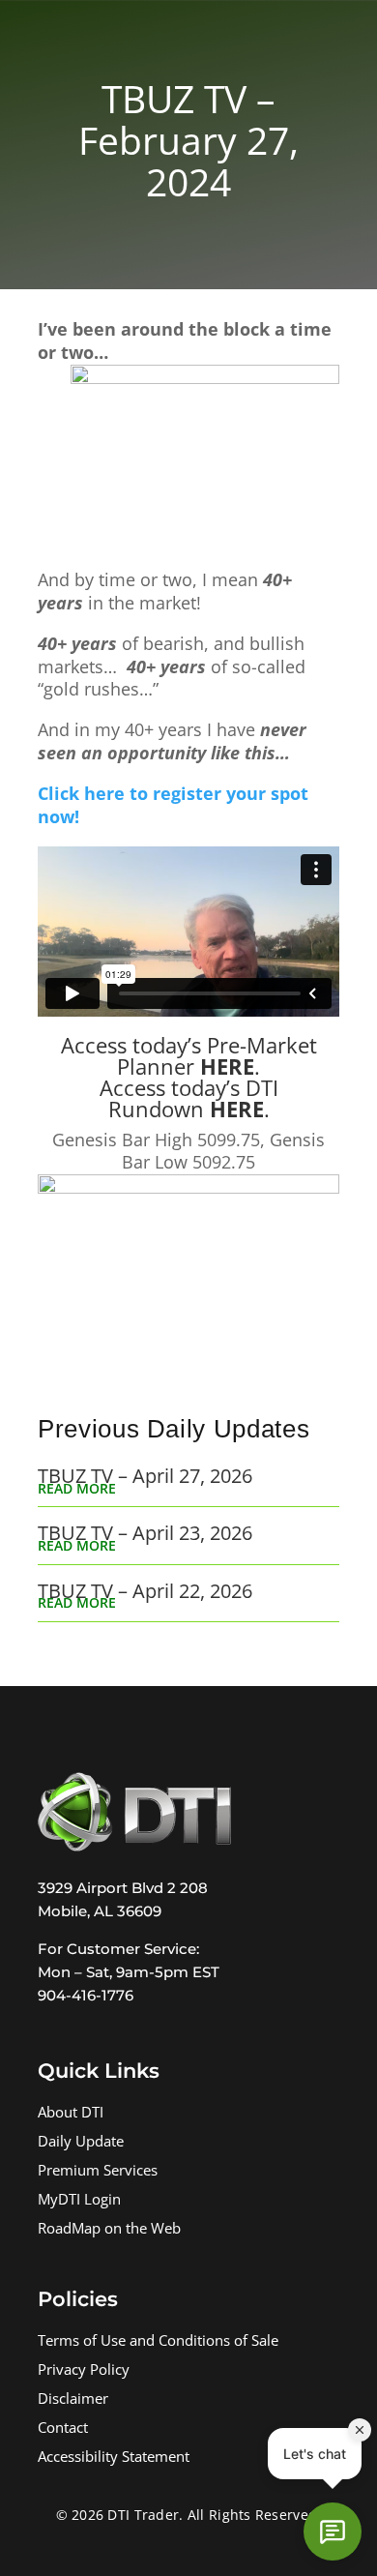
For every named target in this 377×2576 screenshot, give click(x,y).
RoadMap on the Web (109, 2230)
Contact (63, 2429)
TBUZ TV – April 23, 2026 (145, 1533)
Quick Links (99, 2071)
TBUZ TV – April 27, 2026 (145, 1476)
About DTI (71, 2114)
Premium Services (98, 2172)
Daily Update (81, 2143)
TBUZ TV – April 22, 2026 (145, 1591)
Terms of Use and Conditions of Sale (158, 2342)
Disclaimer (73, 2400)
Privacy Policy (84, 2371)
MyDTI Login (79, 2201)
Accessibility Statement (114, 2458)
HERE (227, 1066)
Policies (78, 2299)
